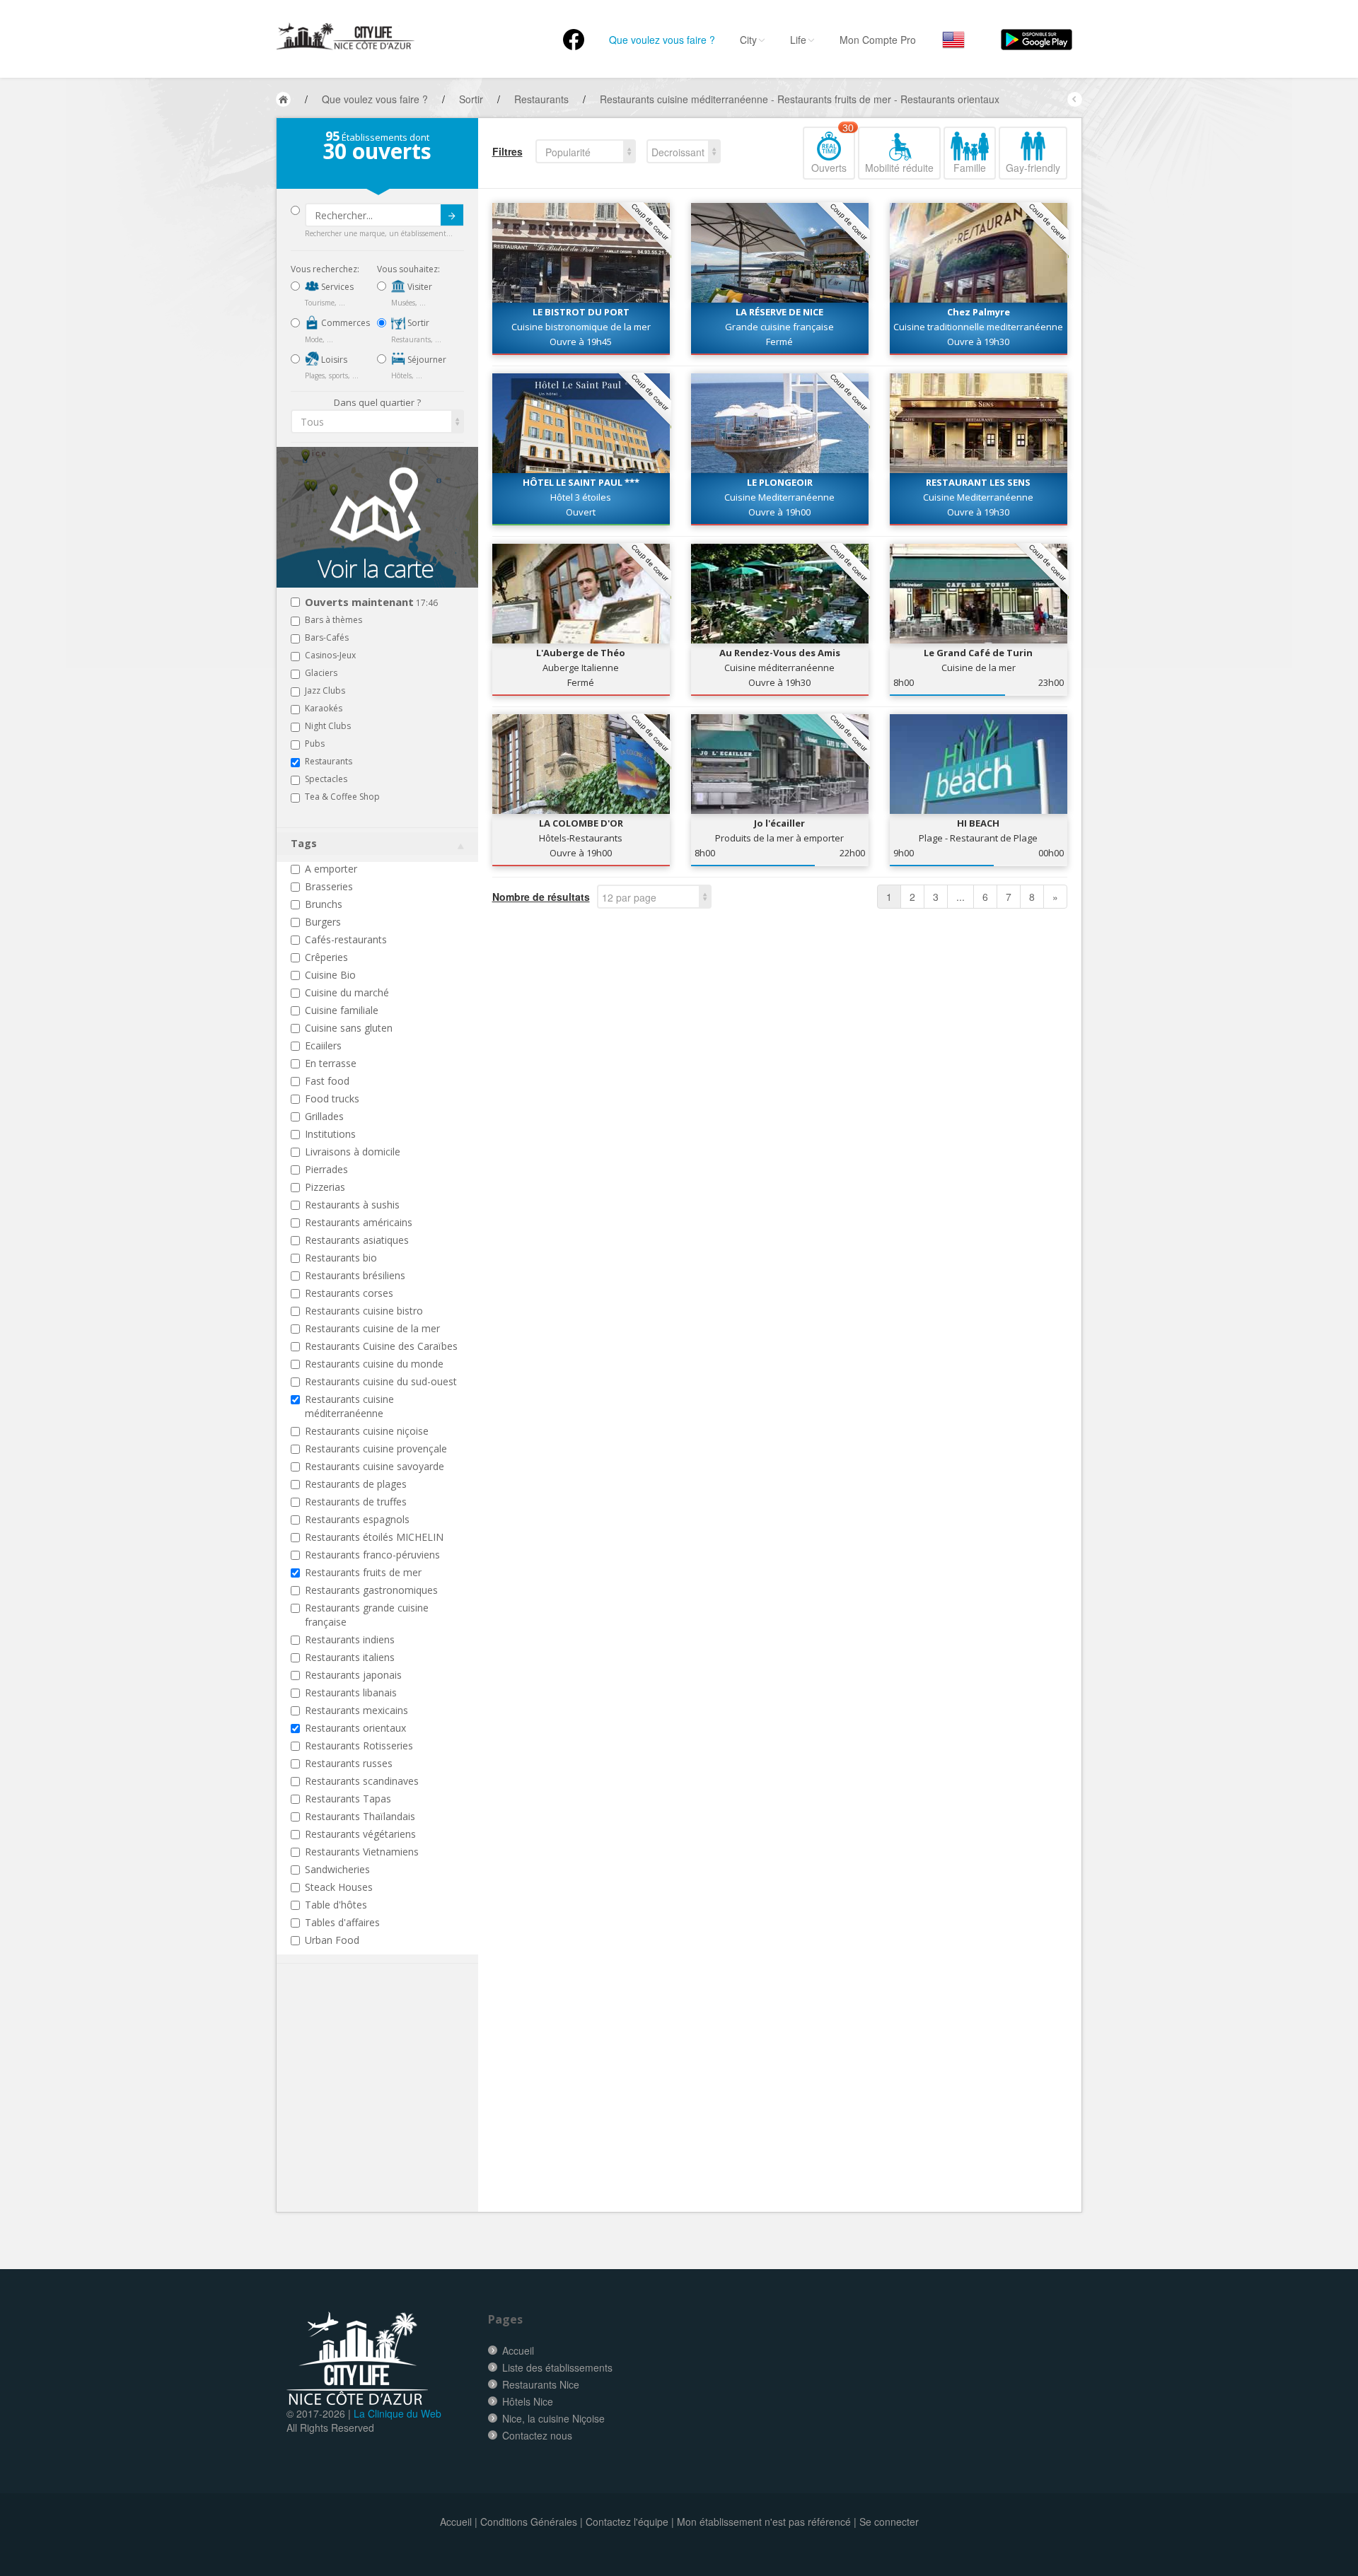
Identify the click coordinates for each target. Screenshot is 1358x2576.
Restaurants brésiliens (355, 1275)
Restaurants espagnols (357, 1519)
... (961, 897)
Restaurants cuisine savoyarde (375, 1466)
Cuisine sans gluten (349, 1028)
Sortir (417, 323)
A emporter (331, 869)
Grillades (324, 1116)
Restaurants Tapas (348, 1799)
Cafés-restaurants (346, 939)
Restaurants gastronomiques (371, 1590)
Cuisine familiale (342, 1010)
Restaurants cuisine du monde (374, 1364)
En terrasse (331, 1063)
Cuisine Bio (330, 975)
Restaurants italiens (350, 1657)
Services (336, 287)
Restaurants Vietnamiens (362, 1852)
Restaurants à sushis (352, 1205)
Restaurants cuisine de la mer (372, 1328)
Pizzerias (325, 1187)
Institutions (330, 1134)
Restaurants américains (359, 1222)
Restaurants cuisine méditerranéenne (349, 1406)
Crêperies (326, 957)
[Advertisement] (376, 2109)
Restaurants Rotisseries (359, 1745)
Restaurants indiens (350, 1639)
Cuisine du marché (347, 992)
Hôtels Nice (528, 2401)
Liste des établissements (557, 2367)
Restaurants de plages (356, 1484)
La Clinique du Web (397, 2413)
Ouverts (832, 151)
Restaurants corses (349, 1293)
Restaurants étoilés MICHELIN (374, 1537)
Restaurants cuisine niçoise (367, 1431)
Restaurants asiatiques (357, 1240)
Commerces (344, 323)
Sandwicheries (337, 1869)
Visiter (419, 287)
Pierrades (326, 1169)
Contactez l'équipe (627, 2522)
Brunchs (324, 904)
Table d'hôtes (336, 1905)
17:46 (371, 603)
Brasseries (329, 886)
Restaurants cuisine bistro (364, 1311)
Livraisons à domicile (353, 1152)
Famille (970, 168)
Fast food (327, 1081)
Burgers (323, 922)
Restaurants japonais (353, 1675)
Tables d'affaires (342, 1922)
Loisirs (333, 360)
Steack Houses (339, 1887)
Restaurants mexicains (356, 1710)
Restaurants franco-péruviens (372, 1555)
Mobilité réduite (899, 168)
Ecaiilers (323, 1045)
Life (798, 40)
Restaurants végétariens (360, 1834)
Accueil (518, 2350)
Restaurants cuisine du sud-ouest (381, 1381)
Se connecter (889, 2522)
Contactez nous (537, 2435)
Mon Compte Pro (878, 40)
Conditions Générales (529, 2522)
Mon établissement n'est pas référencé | (767, 2522)
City (748, 40)
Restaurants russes (349, 1763)
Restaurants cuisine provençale (376, 1449)
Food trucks (332, 1098)
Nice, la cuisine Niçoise (553, 2418)
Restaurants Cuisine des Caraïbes (381, 1346)
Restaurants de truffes (356, 1502)
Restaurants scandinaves (362, 1781)
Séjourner (426, 360)
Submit (452, 215)
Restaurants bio (341, 1258)
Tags (304, 843)
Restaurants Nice (541, 2384)
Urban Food (332, 1940)
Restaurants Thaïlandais (360, 1816)
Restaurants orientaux (355, 1728)
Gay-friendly (1033, 168)
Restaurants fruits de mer (363, 1572)
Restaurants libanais (351, 1692)
